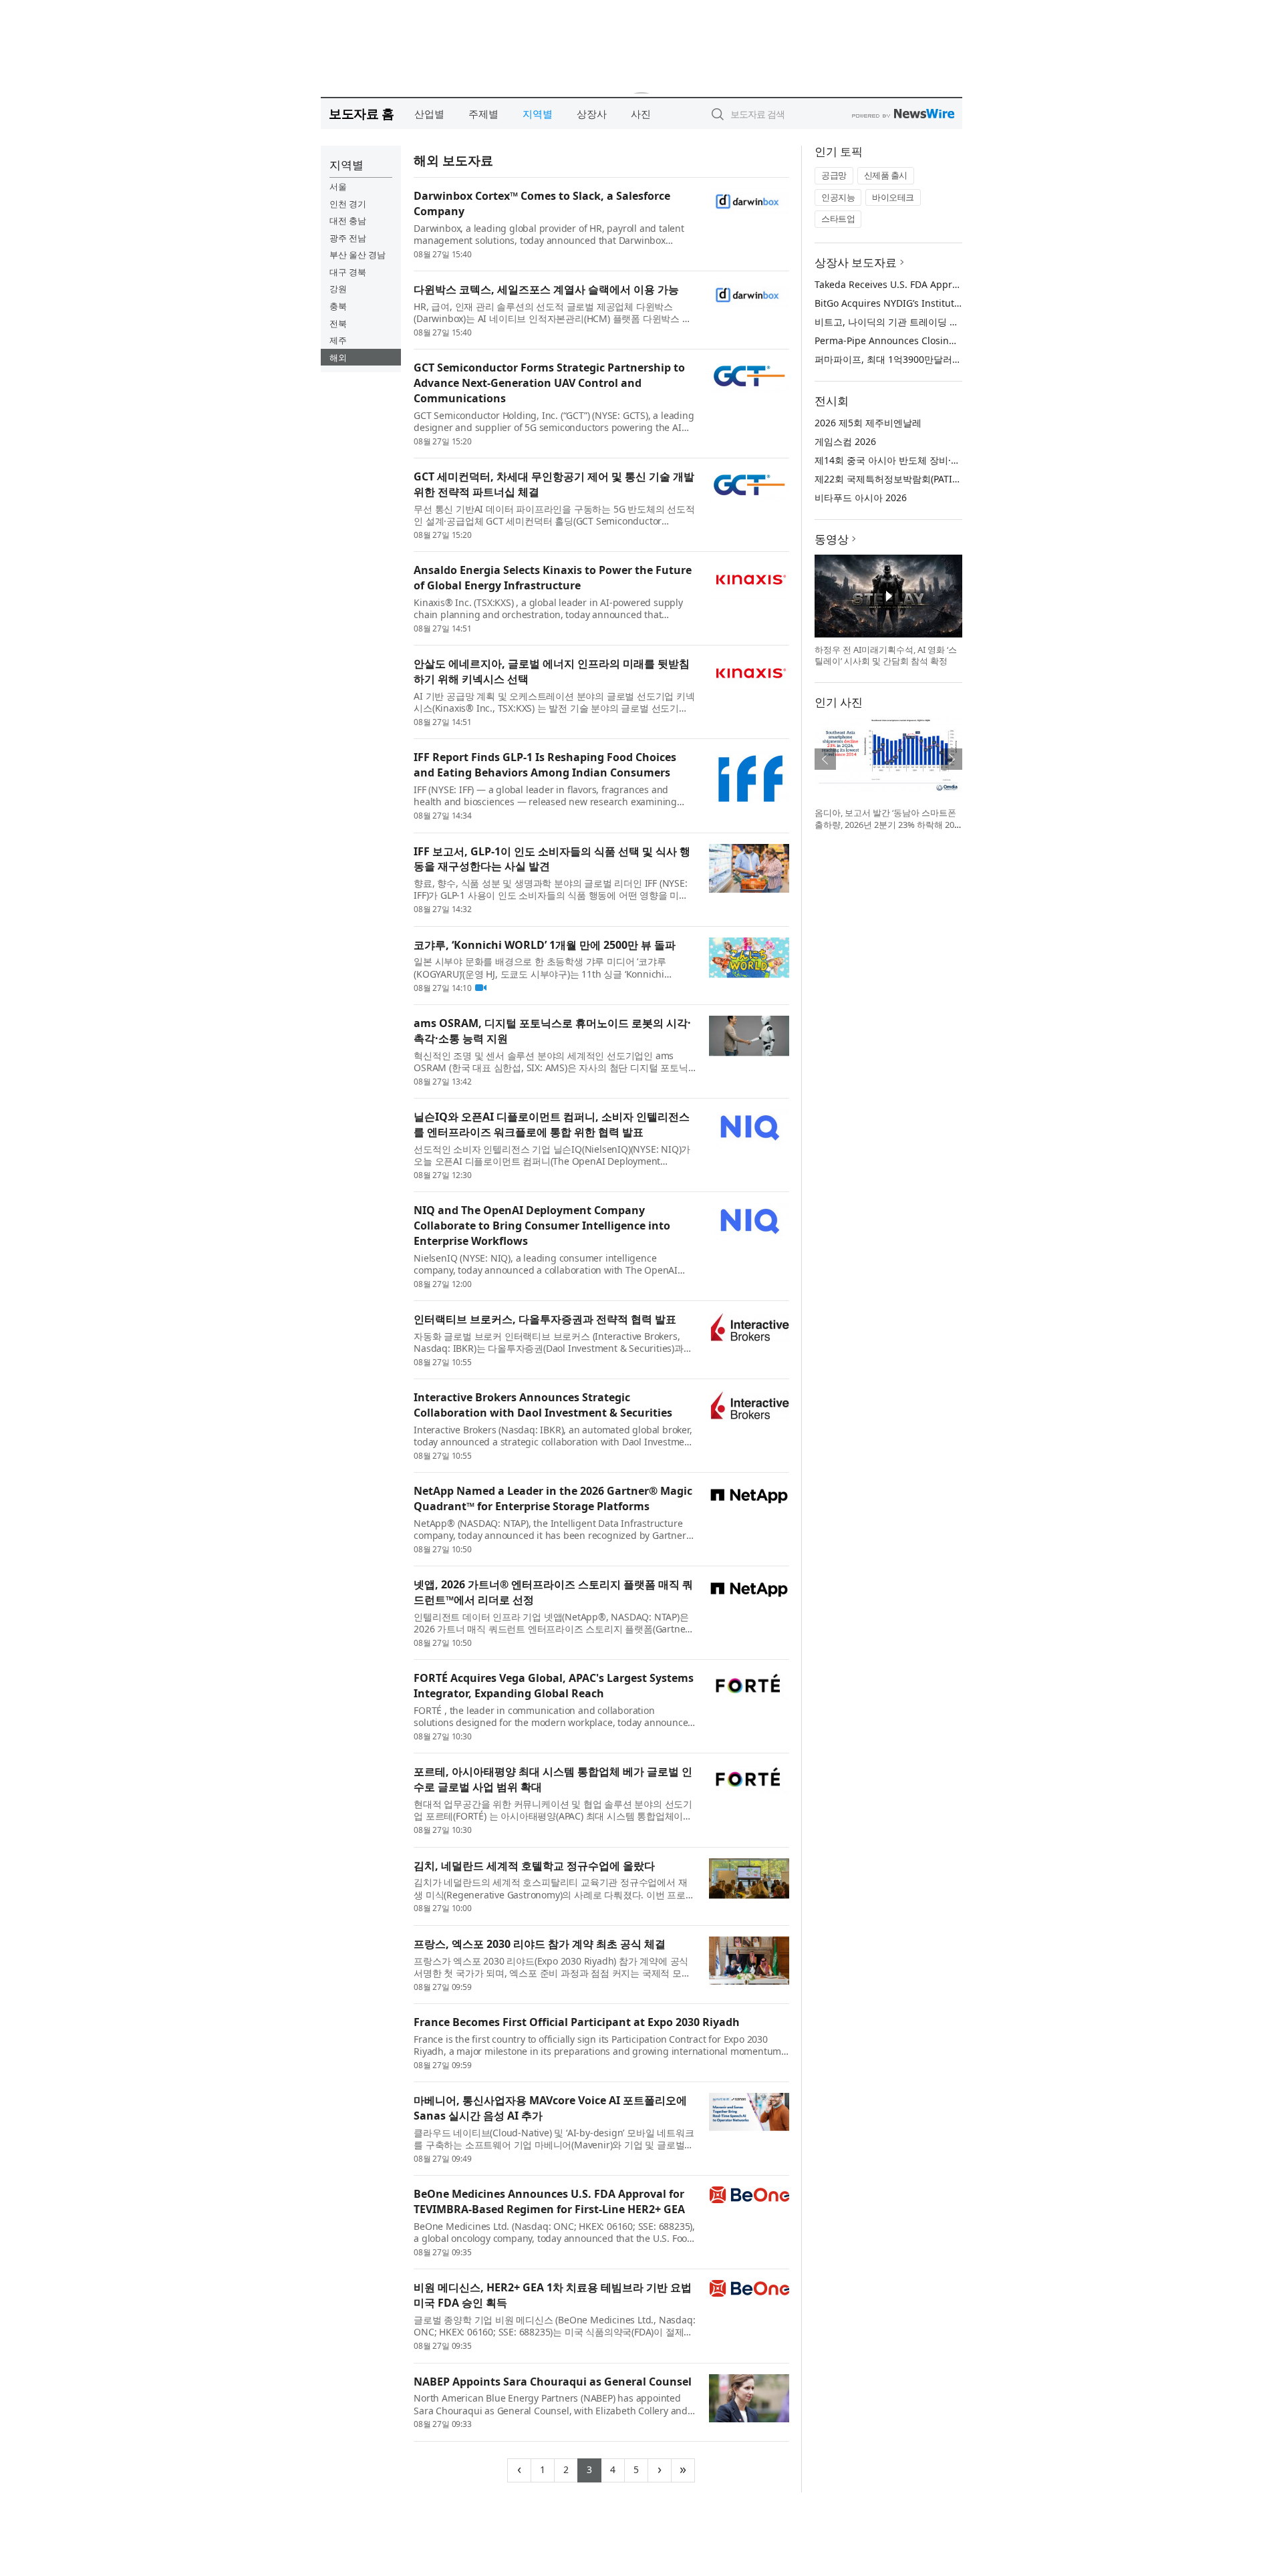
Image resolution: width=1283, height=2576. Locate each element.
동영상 (832, 539)
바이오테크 (893, 197)
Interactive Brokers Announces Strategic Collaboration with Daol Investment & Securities (543, 1405)
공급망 (834, 175)
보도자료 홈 (361, 113)
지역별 (538, 114)
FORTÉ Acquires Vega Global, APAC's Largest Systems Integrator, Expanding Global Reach (554, 1686)
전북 (338, 323)
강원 (338, 289)
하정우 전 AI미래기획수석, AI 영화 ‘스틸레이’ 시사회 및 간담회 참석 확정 (886, 656)
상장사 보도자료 (856, 262)
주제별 (483, 114)
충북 (338, 306)
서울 (338, 186)
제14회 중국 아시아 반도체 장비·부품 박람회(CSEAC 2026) (937, 460)
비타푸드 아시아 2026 (861, 497)
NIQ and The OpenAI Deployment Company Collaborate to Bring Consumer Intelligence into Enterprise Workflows (542, 1226)
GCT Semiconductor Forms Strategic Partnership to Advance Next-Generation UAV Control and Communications (549, 383)
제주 (338, 340)
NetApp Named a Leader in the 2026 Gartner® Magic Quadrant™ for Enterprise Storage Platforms (553, 1498)
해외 (338, 357)
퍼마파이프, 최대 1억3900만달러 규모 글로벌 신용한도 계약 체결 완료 (962, 359)
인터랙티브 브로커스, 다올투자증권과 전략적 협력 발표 (545, 1319)
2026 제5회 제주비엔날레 (868, 423)
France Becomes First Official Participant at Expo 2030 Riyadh (577, 2022)
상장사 (592, 114)
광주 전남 (348, 238)
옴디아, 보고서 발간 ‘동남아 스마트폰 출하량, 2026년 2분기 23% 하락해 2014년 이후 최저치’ (887, 824)
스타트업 (838, 219)
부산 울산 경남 (358, 255)
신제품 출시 (886, 175)
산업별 (429, 114)
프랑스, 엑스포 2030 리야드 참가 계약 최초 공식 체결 (540, 1944)
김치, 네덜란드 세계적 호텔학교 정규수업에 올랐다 (534, 1866)
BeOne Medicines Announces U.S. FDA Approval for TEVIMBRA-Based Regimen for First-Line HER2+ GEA (549, 2201)
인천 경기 (348, 204)
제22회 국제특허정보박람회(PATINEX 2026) (906, 479)
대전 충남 (348, 221)
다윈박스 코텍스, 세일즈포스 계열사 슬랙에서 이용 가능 (546, 289)
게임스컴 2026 (845, 441)
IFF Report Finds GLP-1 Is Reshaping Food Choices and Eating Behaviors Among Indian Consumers (545, 765)
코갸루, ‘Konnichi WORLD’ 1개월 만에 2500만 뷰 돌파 (545, 945)
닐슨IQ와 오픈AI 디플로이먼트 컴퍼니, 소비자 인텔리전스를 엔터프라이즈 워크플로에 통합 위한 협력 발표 (552, 1124)
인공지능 (838, 197)
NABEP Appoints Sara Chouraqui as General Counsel (553, 2382)
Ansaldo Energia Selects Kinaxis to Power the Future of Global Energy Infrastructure (553, 578)
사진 (641, 114)
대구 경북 (348, 272)
